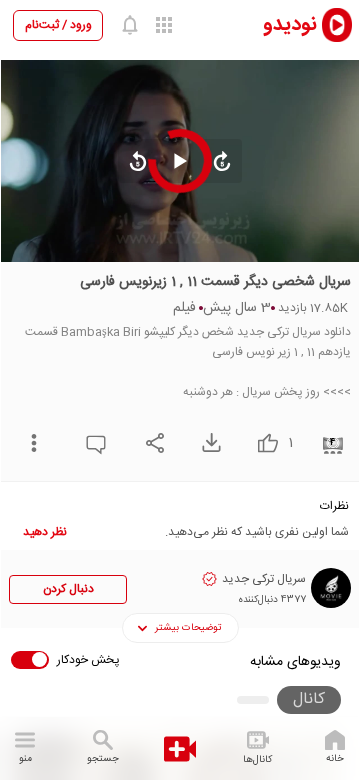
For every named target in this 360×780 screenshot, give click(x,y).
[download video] (206, 442)
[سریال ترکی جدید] (331, 588)
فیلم (184, 308)
